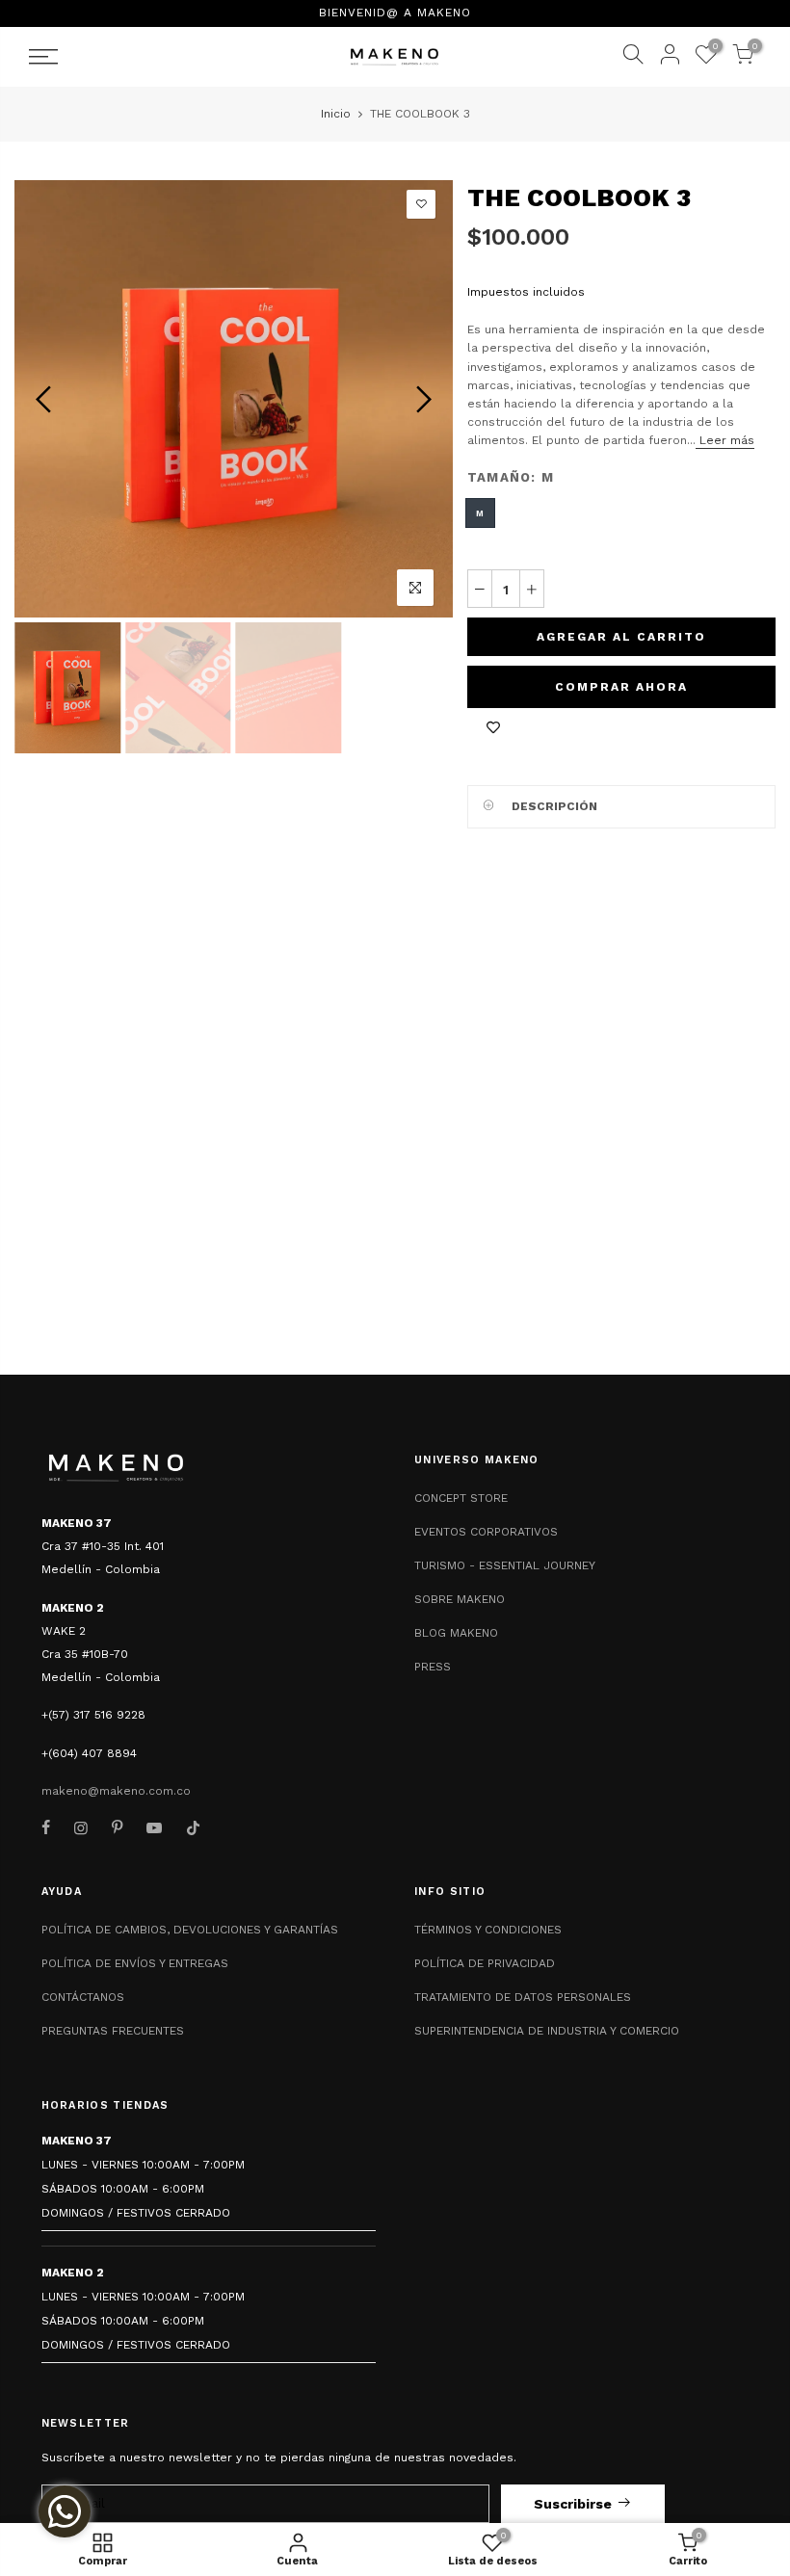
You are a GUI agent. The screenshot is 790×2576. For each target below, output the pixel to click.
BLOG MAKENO (456, 1633)
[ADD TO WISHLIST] (493, 727)
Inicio (336, 114)
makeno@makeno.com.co (116, 1791)
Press (433, 1667)
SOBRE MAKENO (460, 1599)
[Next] (421, 399)
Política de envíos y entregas (135, 1963)
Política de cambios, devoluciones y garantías (190, 1930)
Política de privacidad (485, 1963)
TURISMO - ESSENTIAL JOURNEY (505, 1565)
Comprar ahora (621, 687)
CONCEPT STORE (461, 1498)
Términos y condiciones (488, 1930)
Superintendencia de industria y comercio (547, 2031)
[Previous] (46, 399)
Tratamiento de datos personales (523, 1997)
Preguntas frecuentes (113, 2031)
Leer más (725, 440)
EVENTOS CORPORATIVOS (486, 1532)
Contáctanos (83, 1997)
